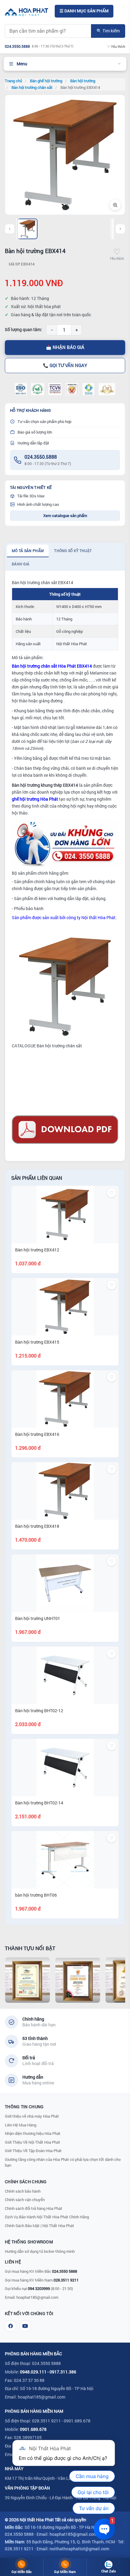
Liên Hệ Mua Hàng (21, 2125)
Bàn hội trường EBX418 (37, 1526)
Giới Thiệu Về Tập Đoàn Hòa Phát (33, 2151)
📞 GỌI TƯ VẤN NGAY (65, 365)
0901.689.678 (33, 2429)
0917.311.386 (63, 2372)
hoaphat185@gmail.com (37, 2297)
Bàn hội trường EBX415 (37, 1342)
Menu (22, 64)
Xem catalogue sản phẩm (65, 516)
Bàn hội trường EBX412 (37, 1250)
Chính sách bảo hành (23, 2191)
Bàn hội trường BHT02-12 (39, 1711)
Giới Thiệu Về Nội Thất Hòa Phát (32, 2142)
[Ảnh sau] (120, 229)
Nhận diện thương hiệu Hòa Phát (33, 2133)
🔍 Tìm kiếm (108, 31)
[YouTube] (25, 2326)
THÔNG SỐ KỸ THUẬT (73, 551)
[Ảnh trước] (10, 229)
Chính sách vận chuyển (25, 2200)
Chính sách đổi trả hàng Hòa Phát (34, 2208)
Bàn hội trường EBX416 (37, 1434)
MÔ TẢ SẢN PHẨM (28, 551)
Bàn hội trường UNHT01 (38, 1618)
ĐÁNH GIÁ (21, 564)
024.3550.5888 (41, 457)
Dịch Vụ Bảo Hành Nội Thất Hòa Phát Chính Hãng (47, 2217)
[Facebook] (11, 2326)
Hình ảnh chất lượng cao (38, 504)
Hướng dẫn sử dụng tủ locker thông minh (40, 2251)
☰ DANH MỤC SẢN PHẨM (84, 11)
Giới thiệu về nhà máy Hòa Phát (32, 2116)
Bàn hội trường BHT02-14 (39, 1803)
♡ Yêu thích (116, 46)
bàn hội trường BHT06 (36, 1895)
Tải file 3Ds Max (31, 496)
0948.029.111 (33, 2372)
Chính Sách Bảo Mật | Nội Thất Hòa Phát (39, 2226)
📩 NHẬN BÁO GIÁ (65, 347)
